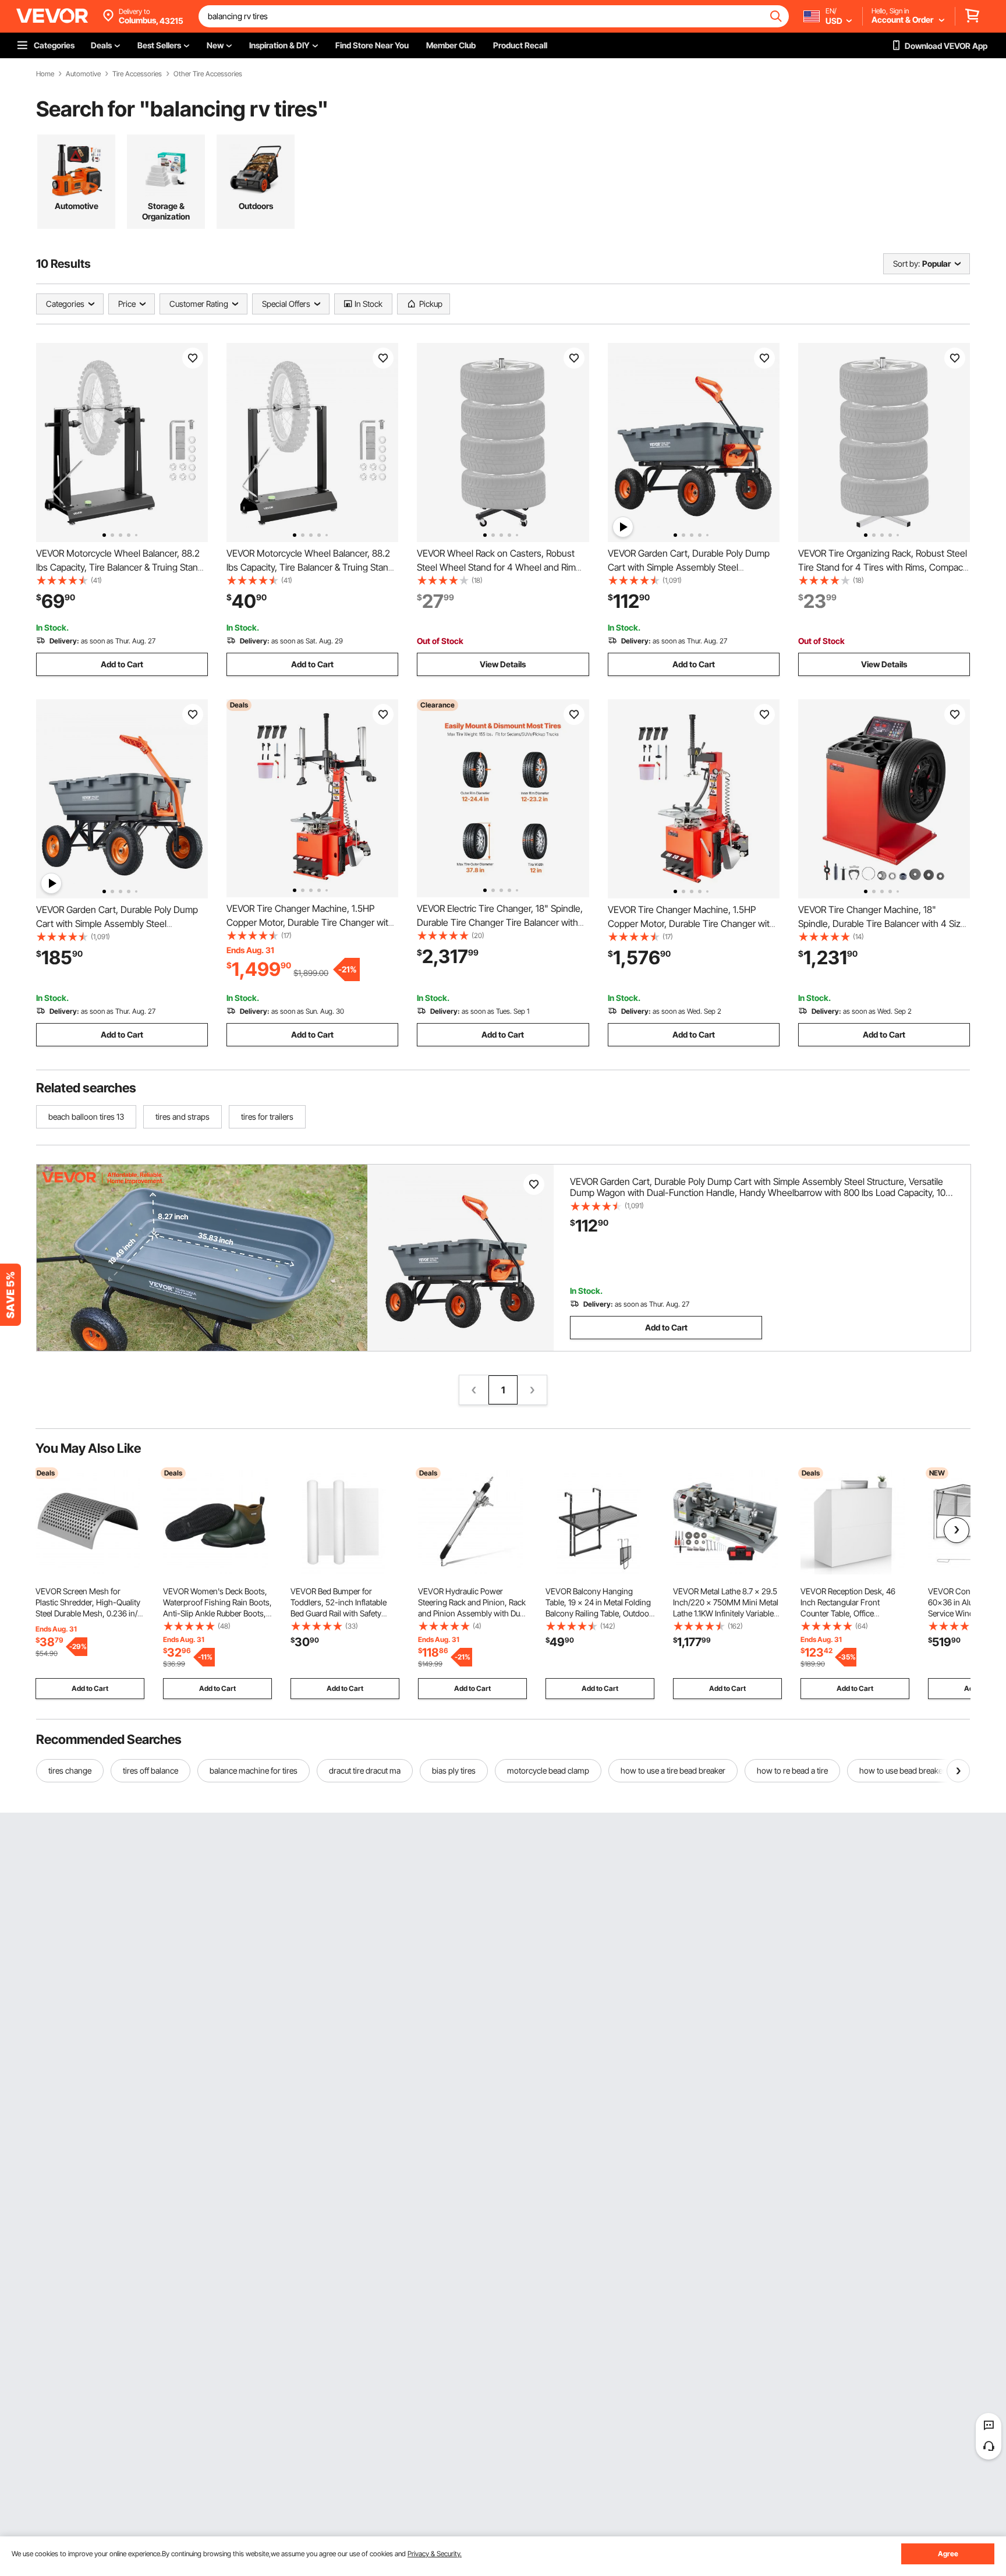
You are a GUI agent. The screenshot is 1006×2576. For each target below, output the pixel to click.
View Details (503, 664)
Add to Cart (122, 664)
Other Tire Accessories (208, 74)
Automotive (83, 74)
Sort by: (906, 263)
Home (45, 74)
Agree (948, 2554)
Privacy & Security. (435, 2554)
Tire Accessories (137, 74)
